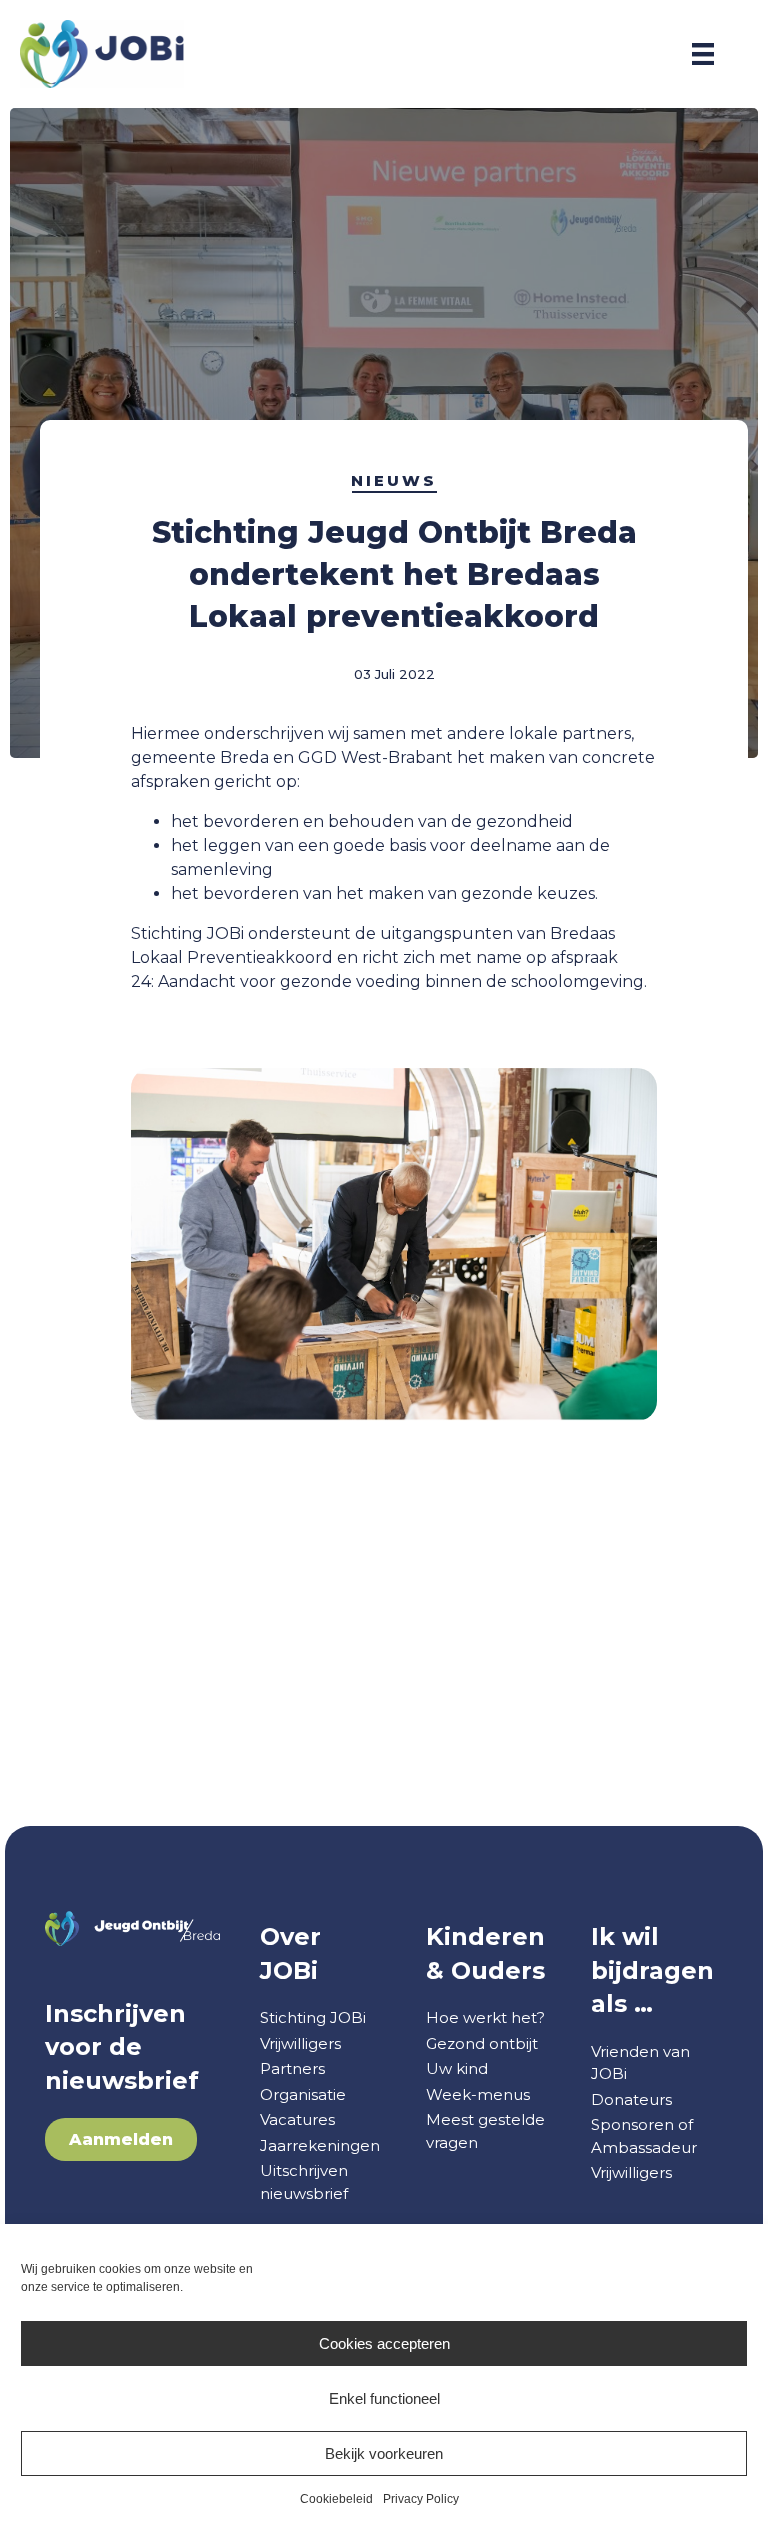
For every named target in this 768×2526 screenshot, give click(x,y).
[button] (121, 2139)
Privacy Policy (421, 2499)
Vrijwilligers (300, 2043)
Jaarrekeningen (320, 2145)
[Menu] (703, 54)
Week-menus (478, 2094)
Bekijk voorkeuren (384, 2453)
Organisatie (303, 2094)
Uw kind (457, 2068)
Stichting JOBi (313, 2017)
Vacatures (297, 2119)
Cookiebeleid (336, 2499)
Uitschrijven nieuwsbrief (304, 2182)
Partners (292, 2068)
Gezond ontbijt (482, 2043)
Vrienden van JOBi (640, 2063)
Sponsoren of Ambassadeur (644, 2136)
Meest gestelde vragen (485, 2131)
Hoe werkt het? (485, 2017)
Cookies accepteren (384, 2343)
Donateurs (631, 2099)
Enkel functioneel (384, 2398)
